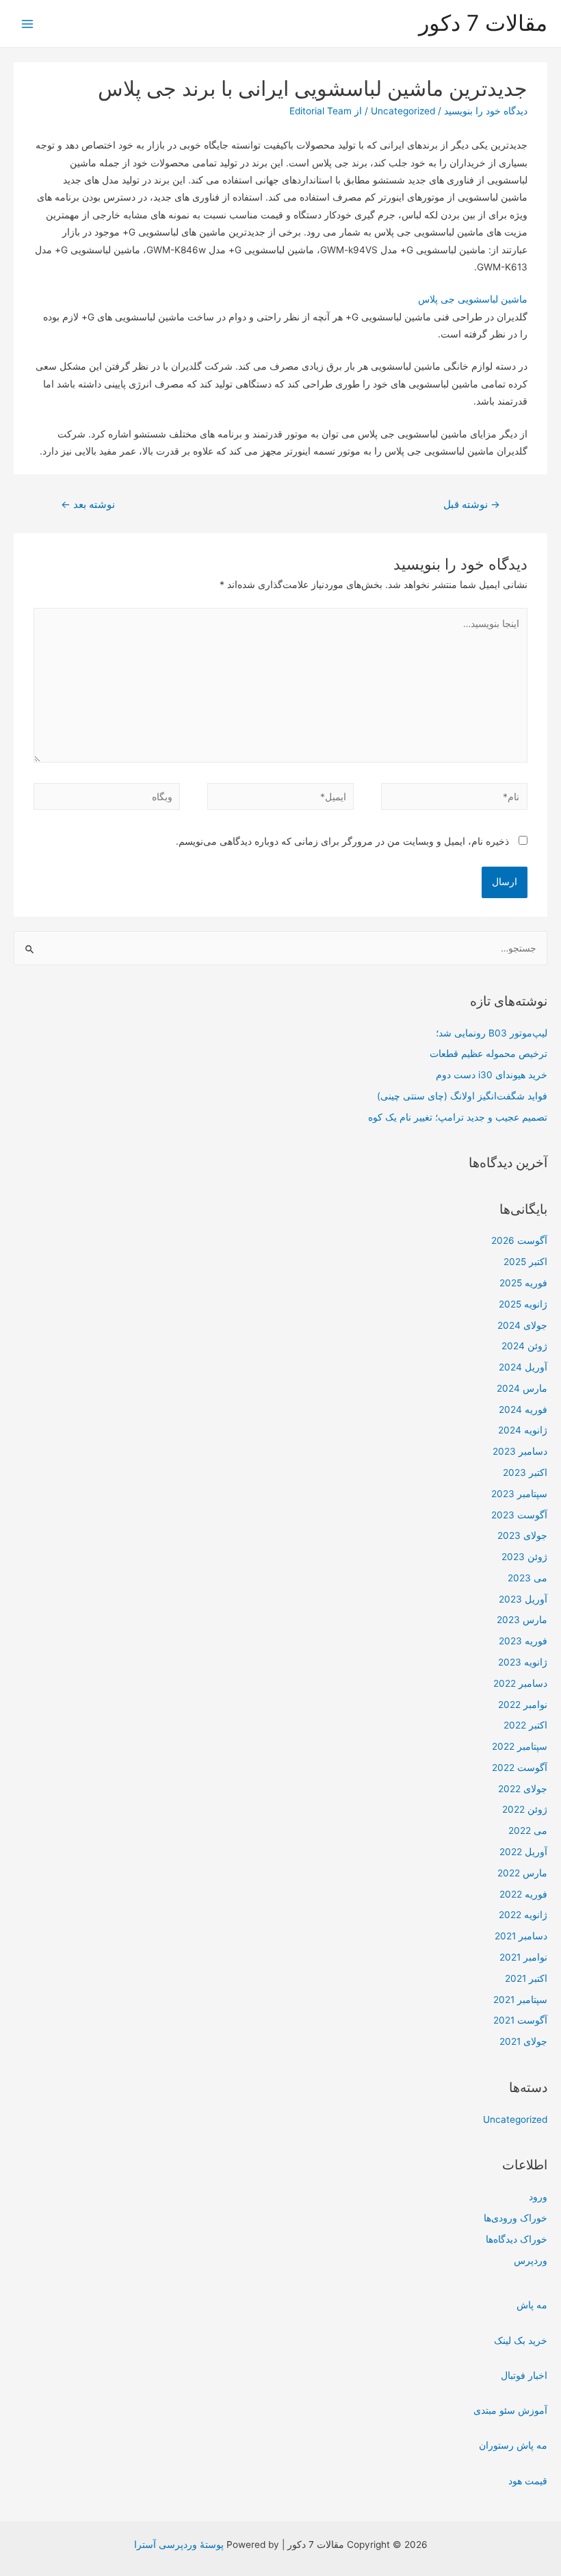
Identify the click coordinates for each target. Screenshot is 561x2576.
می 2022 (528, 1831)
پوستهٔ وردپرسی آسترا (179, 2545)
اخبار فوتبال (524, 2375)
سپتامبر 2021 (520, 2000)
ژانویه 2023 (523, 1662)
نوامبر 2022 (523, 1705)
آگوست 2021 (520, 2020)
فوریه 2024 (523, 1410)
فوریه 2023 (523, 1641)
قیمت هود (528, 2481)
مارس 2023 (522, 1620)
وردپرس (531, 2260)
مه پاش (532, 2305)
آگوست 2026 (519, 1240)
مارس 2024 (522, 1388)
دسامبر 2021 (521, 1936)
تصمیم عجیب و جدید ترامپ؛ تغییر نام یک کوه (458, 1117)
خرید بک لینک (521, 2341)
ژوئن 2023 (524, 1557)
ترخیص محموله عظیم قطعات (488, 1054)
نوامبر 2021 (523, 1957)
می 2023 (527, 1578)
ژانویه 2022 (523, 1915)
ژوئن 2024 (524, 1346)
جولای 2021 (523, 2041)
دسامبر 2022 (520, 1683)
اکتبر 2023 (525, 1472)
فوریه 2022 (523, 1894)
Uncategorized (515, 2119)
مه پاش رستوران (513, 2445)
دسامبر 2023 (520, 1451)
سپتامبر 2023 (519, 1494)
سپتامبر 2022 (520, 1746)
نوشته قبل (472, 505)
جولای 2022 (523, 1789)
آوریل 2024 (523, 1367)
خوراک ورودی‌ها (516, 2218)
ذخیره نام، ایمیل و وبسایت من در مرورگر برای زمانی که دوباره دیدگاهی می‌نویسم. (342, 841)
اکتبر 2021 (526, 1978)
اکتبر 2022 (525, 1725)
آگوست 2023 (519, 1515)
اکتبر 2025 (525, 1262)
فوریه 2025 (523, 1283)
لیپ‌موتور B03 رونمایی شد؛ (492, 1033)
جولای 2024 (522, 1325)
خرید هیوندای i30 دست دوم (492, 1075)
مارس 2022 (522, 1873)
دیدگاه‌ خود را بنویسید (486, 111)
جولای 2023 (522, 1535)
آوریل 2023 (523, 1599)
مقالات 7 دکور (483, 23)
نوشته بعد (88, 505)
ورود (538, 2197)
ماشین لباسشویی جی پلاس (473, 299)
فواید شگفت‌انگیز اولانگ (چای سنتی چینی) (462, 1096)
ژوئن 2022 (525, 1809)
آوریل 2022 (523, 1852)
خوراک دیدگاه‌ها (517, 2239)
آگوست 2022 (520, 1768)
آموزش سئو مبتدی (510, 2410)
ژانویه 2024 (523, 1430)
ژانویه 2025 (523, 1304)
